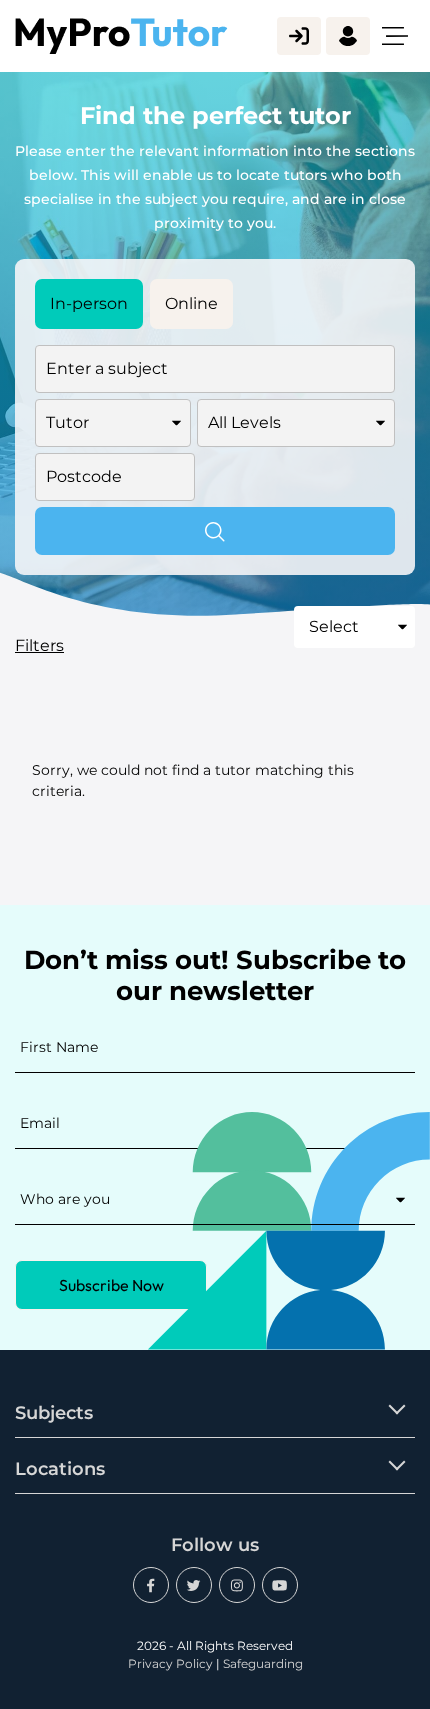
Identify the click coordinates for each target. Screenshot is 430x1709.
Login (299, 36)
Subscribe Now (111, 1285)
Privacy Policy (170, 1663)
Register (348, 36)
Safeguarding (263, 1663)
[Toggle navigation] (395, 36)
